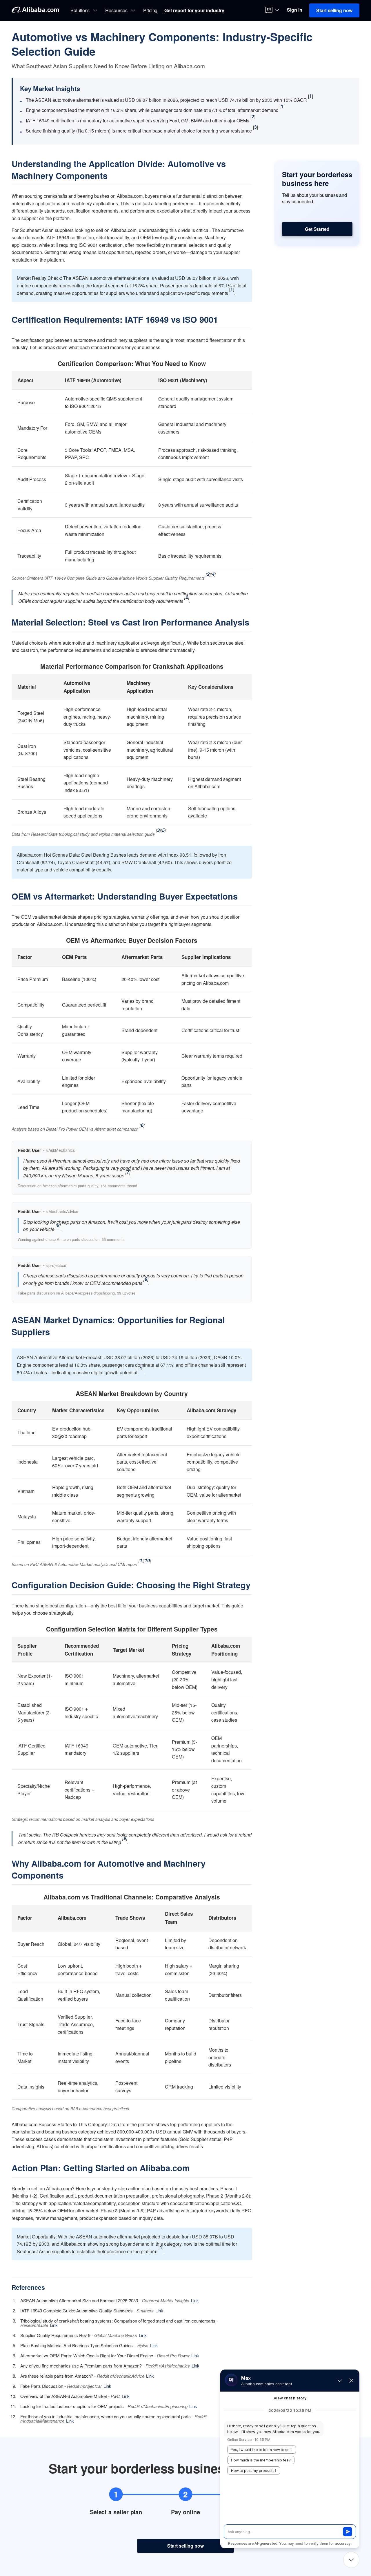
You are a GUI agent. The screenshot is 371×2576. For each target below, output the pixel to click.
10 (147, 1560)
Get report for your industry (194, 10)
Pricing (150, 10)
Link (195, 2300)
